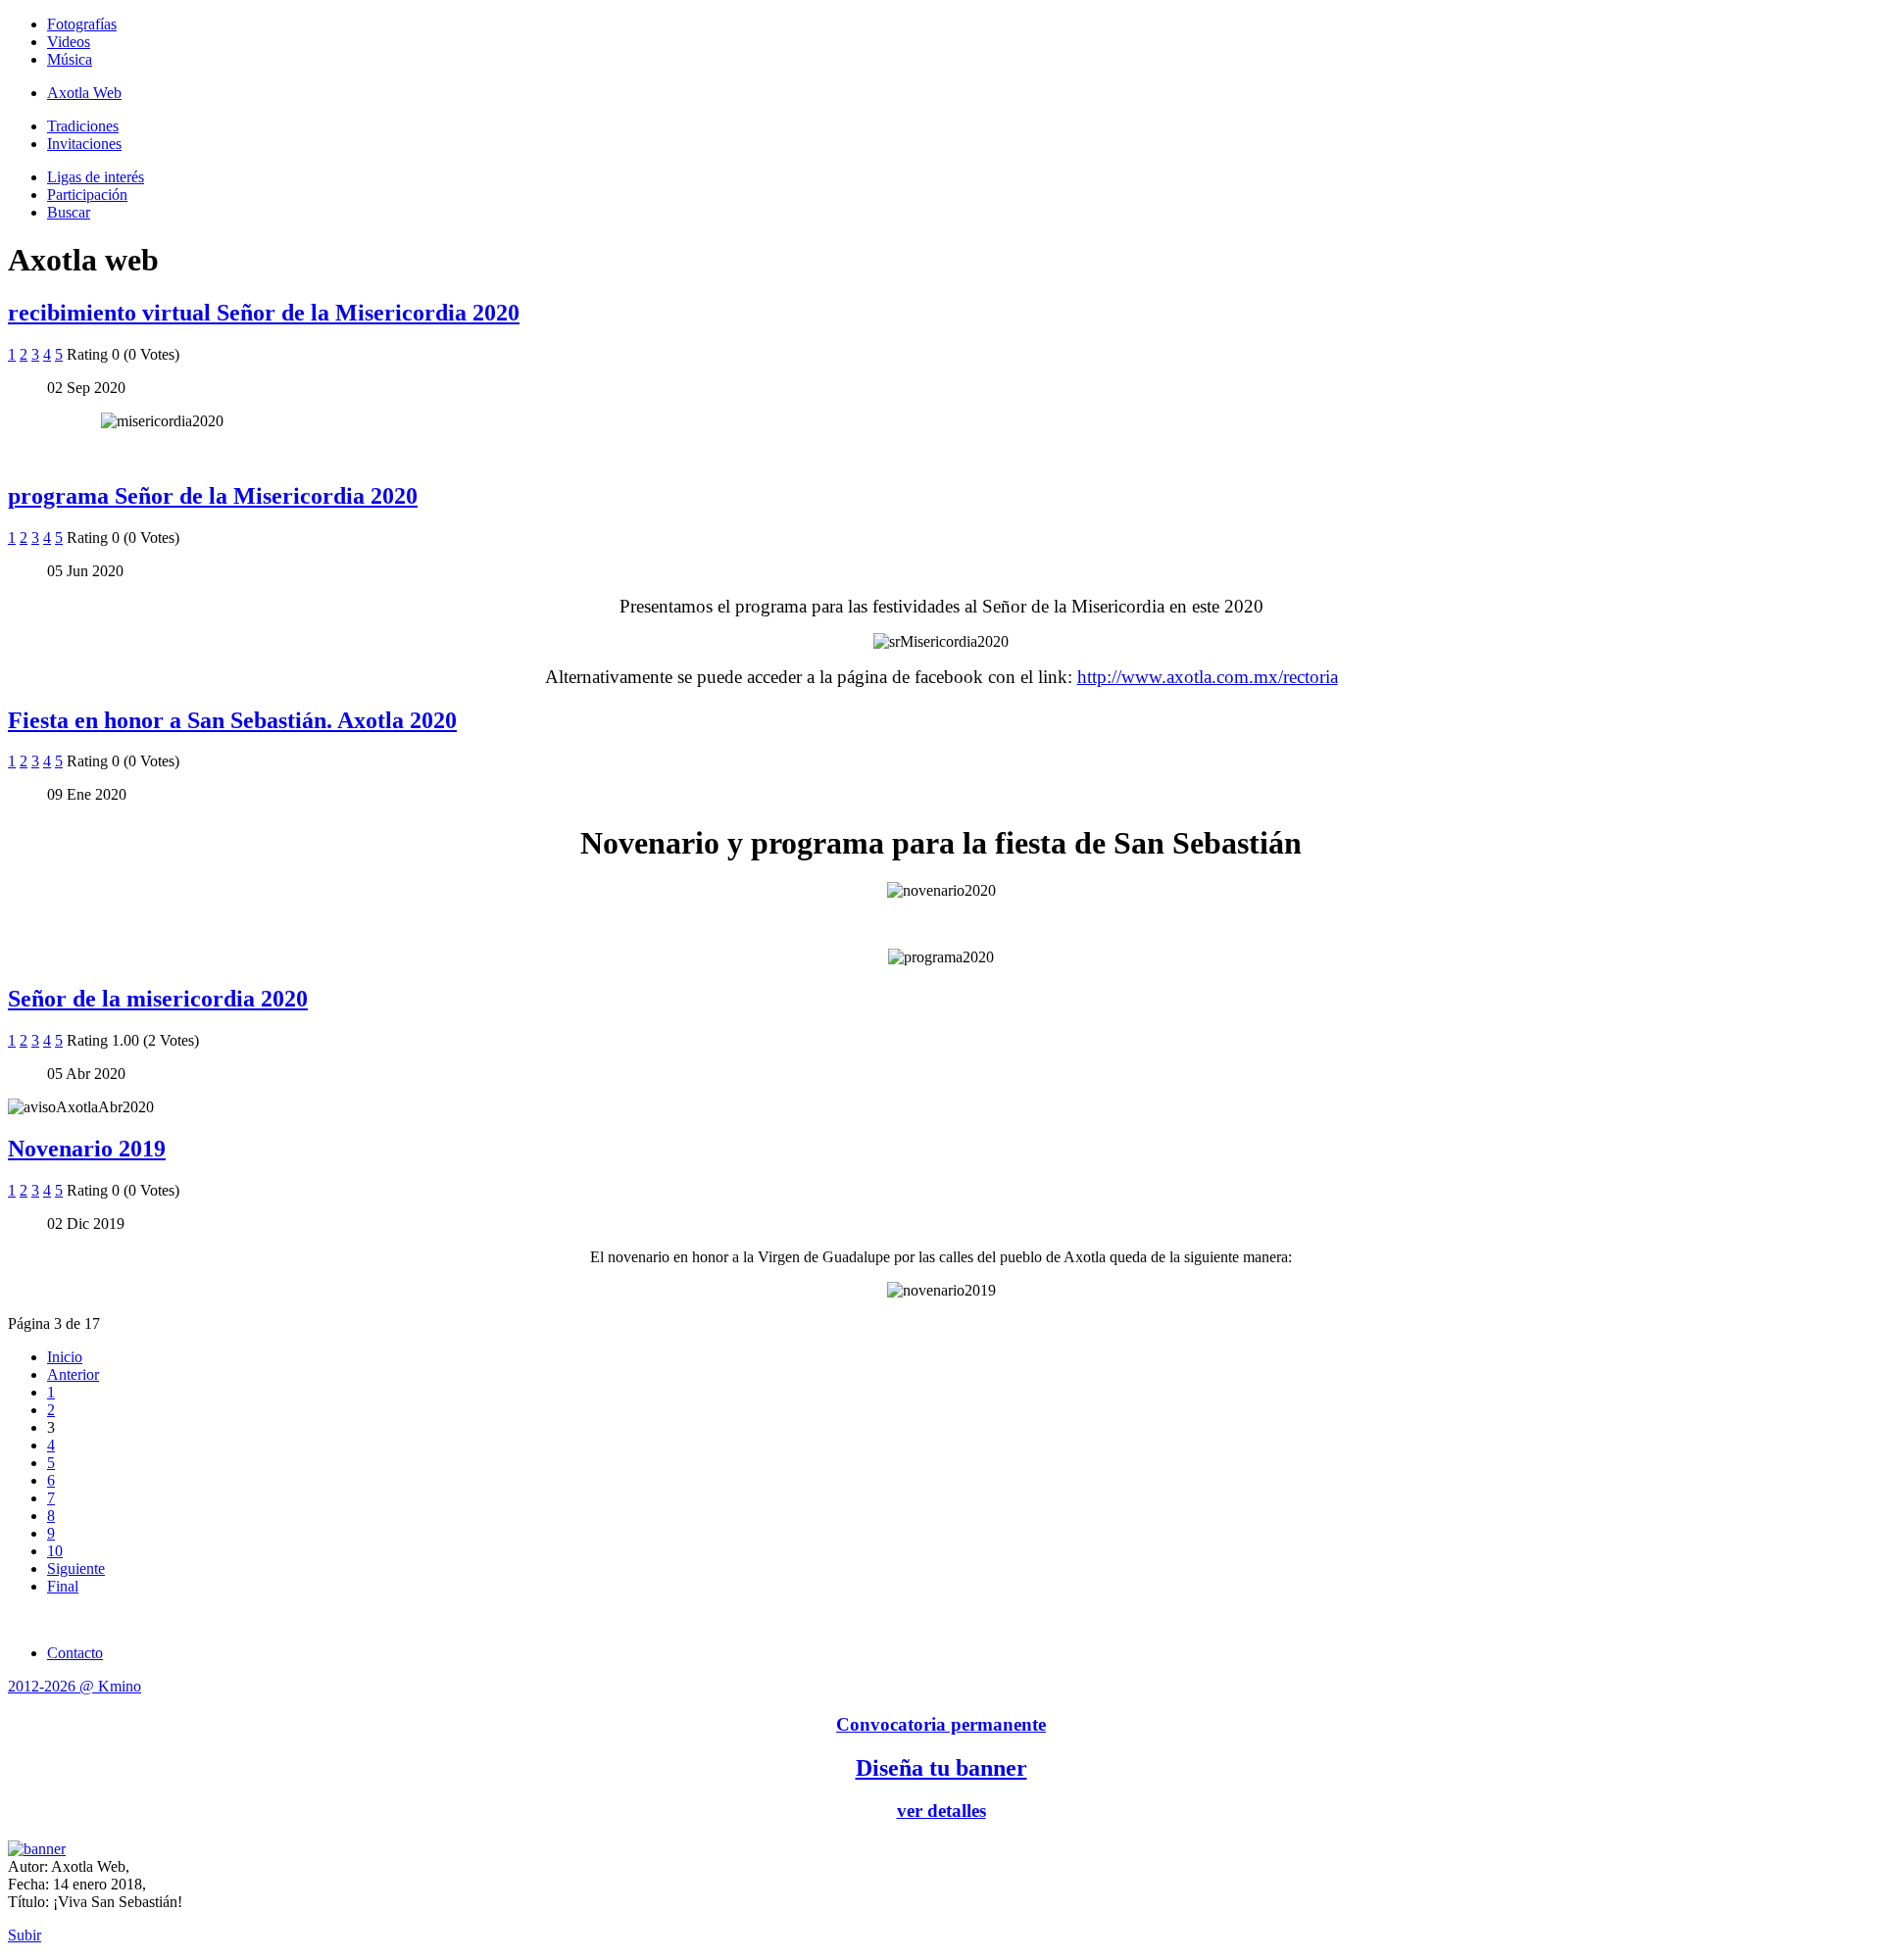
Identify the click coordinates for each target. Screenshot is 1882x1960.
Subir (25, 1935)
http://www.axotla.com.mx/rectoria (1208, 677)
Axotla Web (84, 93)
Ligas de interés (96, 177)
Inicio (65, 1357)
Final (63, 1586)
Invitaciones (84, 144)
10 (55, 1551)
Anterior (73, 1374)
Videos (69, 42)
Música (70, 59)
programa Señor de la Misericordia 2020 (213, 496)
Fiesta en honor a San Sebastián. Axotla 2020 (232, 720)
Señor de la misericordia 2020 (158, 999)
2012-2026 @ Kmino (74, 1686)
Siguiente (76, 1568)
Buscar (69, 212)
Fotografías (82, 24)
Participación (87, 195)
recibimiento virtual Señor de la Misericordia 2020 (264, 313)
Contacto (75, 1653)
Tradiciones (83, 126)
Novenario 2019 (87, 1149)
